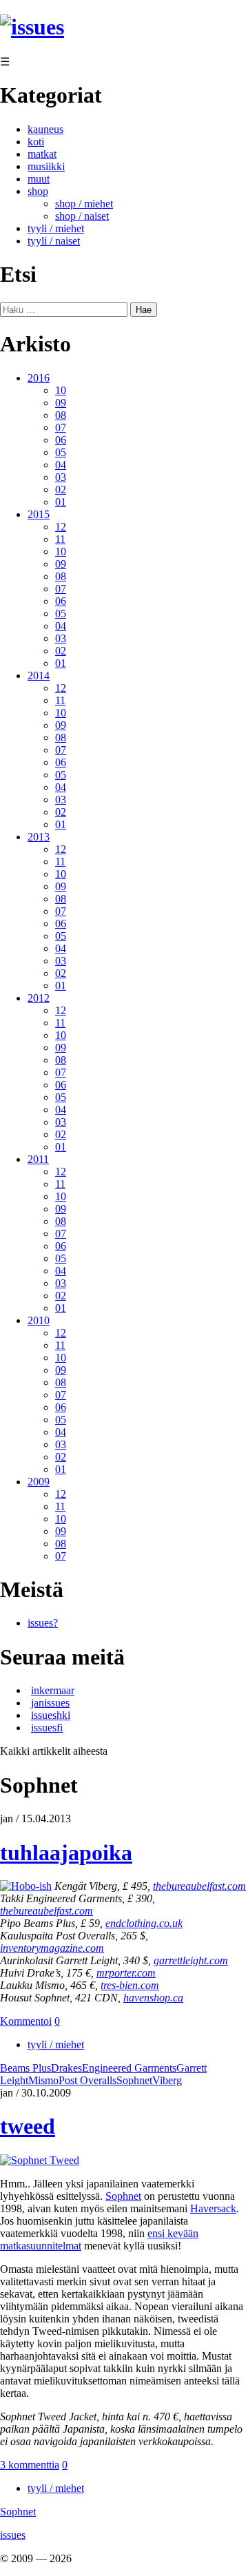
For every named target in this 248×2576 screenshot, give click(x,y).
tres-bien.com (130, 1985)
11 (60, 539)
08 (61, 415)
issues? (43, 1623)
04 (61, 465)
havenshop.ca (153, 1998)
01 (61, 502)
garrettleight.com (191, 1960)
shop (38, 191)
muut (39, 179)
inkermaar (53, 1690)
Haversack (213, 2208)
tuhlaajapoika (66, 1853)
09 (61, 403)
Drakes (66, 2068)
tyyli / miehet (56, 228)
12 (61, 527)
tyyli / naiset (54, 241)
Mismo (43, 2080)
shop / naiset (82, 216)
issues (13, 2535)
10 (61, 390)
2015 (39, 514)
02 (61, 490)
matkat (42, 154)
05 (61, 452)
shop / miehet (84, 204)
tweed (28, 2126)
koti (36, 142)
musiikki (46, 166)
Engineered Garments (129, 2068)
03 (61, 477)
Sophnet (134, 2080)
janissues (50, 1703)
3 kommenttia (30, 2465)
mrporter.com (126, 1973)
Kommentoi (26, 2021)
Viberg (167, 2080)
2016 (39, 378)
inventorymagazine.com (52, 1948)
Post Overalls (87, 2080)
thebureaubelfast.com (199, 1886)
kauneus (45, 129)
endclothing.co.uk (144, 1923)
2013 (39, 837)
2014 (39, 676)
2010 (39, 1320)
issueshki (51, 1715)
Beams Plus (25, 2068)
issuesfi (47, 1728)
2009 (39, 1482)
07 (61, 427)
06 (61, 440)
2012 (39, 998)
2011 (38, 1159)
